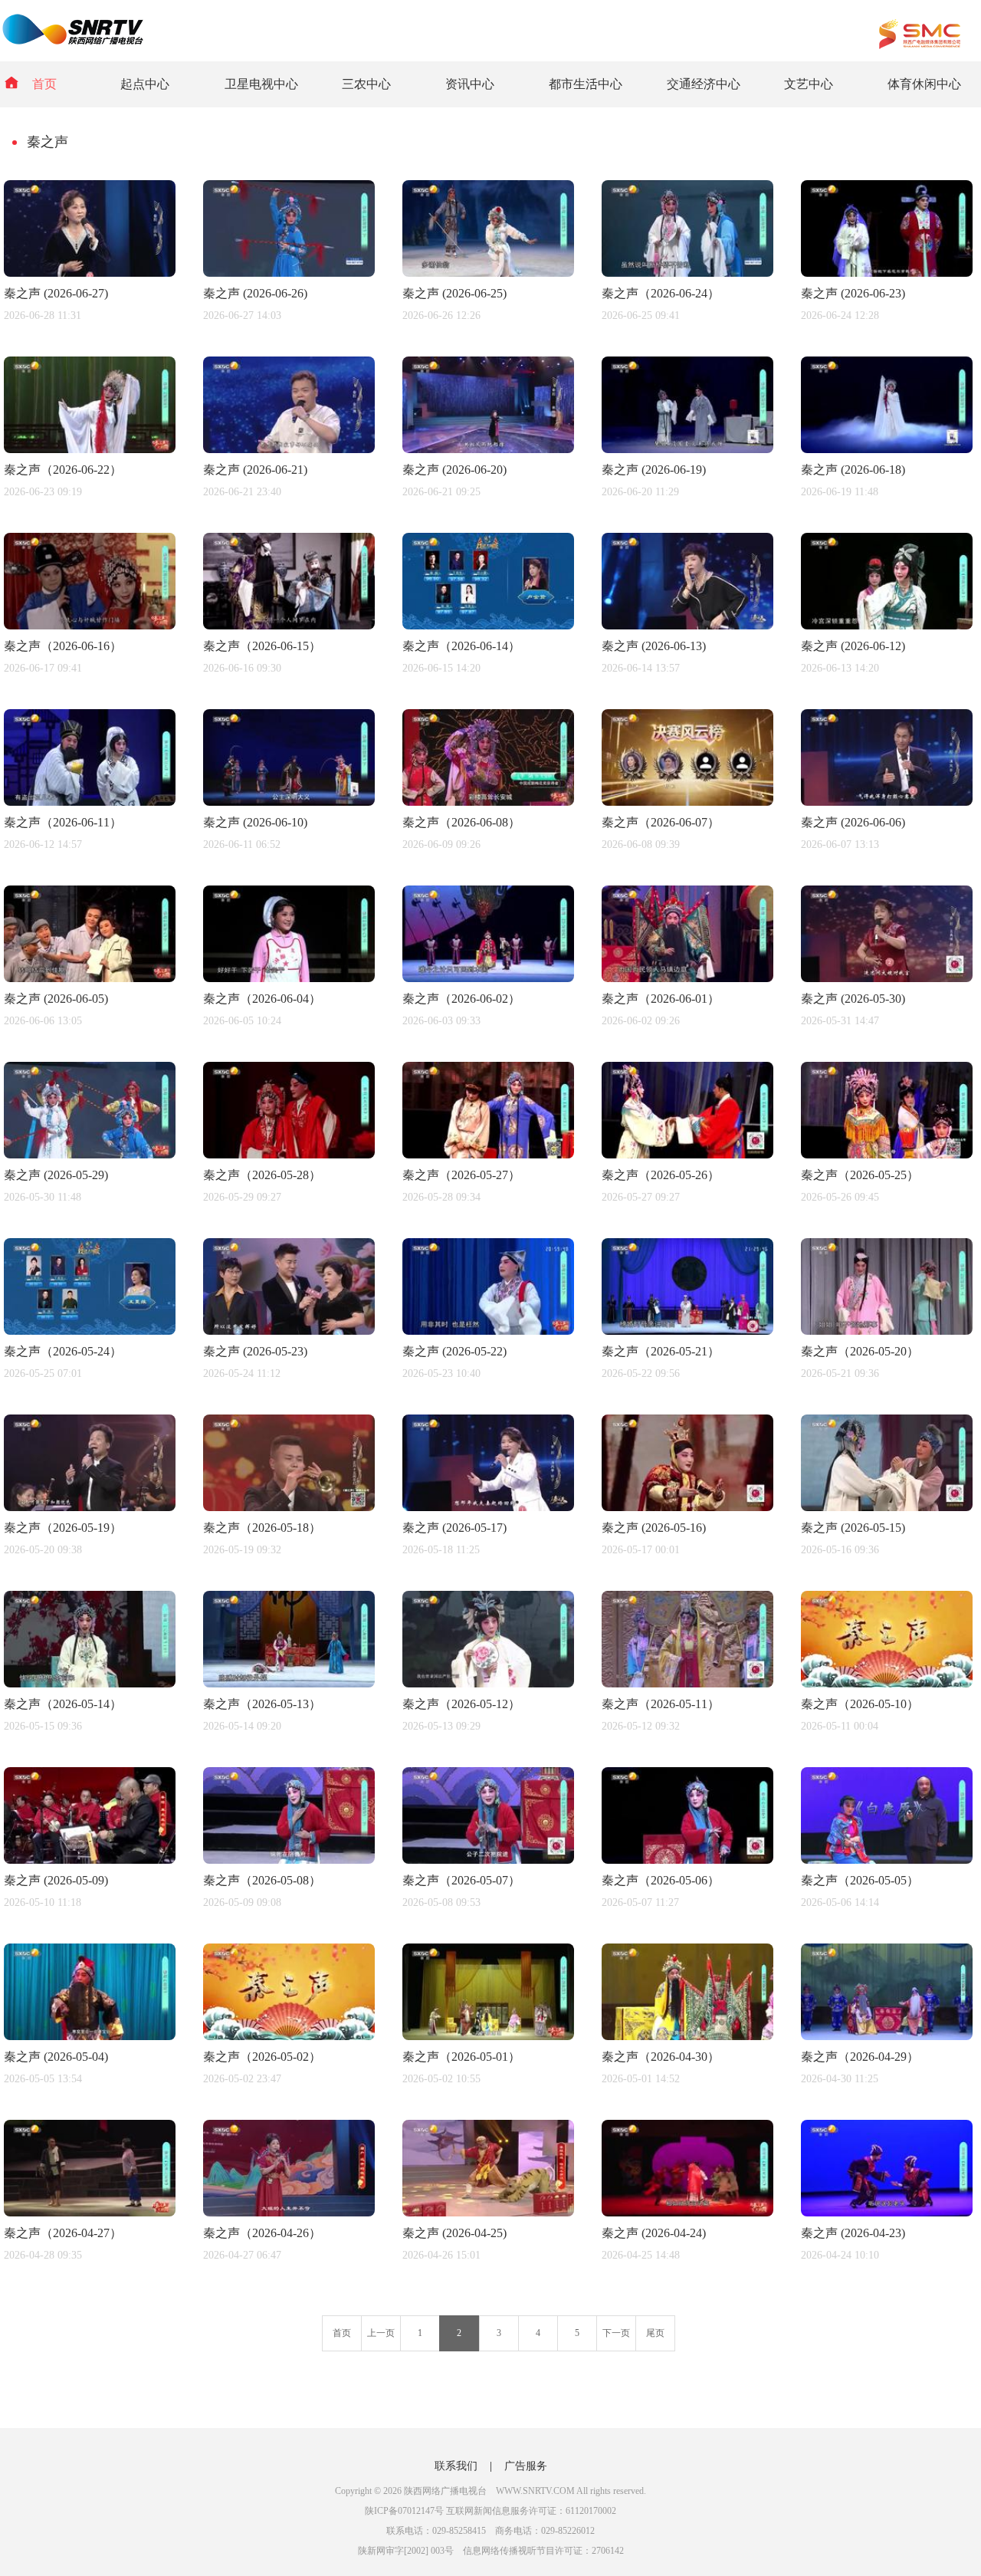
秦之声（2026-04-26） (262, 2233)
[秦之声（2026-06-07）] (687, 802)
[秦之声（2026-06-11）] (90, 802)
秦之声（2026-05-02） (262, 2057)
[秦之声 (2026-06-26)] (289, 273)
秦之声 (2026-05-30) (853, 999)
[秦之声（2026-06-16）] (90, 625)
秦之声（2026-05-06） (661, 1880)
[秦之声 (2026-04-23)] (887, 2212)
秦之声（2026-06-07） (661, 822)
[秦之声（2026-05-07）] (488, 1860)
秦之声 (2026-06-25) (454, 293)
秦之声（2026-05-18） (262, 1528)
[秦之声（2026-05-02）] (289, 2036)
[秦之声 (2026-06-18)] (887, 449)
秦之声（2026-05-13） (262, 1704)
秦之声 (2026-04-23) (853, 2233)
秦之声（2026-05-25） (860, 1175)
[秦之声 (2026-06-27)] (90, 273)
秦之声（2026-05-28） (262, 1175)
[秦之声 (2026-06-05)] (90, 978)
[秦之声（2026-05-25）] (887, 1154)
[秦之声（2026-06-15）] (289, 625)
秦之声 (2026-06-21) (255, 470)
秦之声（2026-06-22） (63, 470)
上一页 (381, 2333)
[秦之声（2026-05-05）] (887, 1860)
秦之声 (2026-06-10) (255, 822)
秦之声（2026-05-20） (860, 1351)
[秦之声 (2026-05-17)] (488, 1507)
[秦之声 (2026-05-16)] (687, 1507)
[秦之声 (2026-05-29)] (90, 1154)
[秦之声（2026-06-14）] (488, 625)
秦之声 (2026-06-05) (56, 999)
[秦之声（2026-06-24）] (687, 273)
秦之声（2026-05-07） (461, 1880)
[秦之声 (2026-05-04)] (90, 2036)
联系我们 (456, 2466)
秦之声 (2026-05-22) (454, 1351)
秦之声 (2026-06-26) (255, 293)
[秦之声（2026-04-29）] (887, 2036)
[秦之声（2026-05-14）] (90, 1683)
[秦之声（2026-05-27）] (488, 1154)
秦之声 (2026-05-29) (56, 1175)
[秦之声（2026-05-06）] (687, 1860)
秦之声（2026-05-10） (860, 1704)
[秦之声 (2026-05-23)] (289, 1331)
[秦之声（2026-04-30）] (687, 2036)
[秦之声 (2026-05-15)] (887, 1507)
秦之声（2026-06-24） (661, 293)
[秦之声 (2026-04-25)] (488, 2212)
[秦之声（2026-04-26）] (289, 2212)
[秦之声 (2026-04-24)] (687, 2212)
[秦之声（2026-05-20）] (887, 1331)
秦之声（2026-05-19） (63, 1528)
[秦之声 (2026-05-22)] (488, 1331)
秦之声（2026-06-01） (661, 999)
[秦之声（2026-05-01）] (488, 2036)
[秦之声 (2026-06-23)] (887, 273)
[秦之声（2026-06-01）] (687, 978)
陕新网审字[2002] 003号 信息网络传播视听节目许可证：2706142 (491, 2551)
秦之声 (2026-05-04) (56, 2057)
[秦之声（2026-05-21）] (687, 1331)
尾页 (655, 2333)
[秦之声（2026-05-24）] (90, 1331)
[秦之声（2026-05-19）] (90, 1507)
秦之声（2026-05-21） (661, 1351)
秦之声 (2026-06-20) (454, 470)
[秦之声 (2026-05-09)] (90, 1860)
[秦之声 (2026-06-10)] (289, 802)
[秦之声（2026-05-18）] (289, 1507)
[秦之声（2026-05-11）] (687, 1683)
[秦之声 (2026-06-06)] (887, 802)
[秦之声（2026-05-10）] (887, 1683)
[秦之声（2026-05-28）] (289, 1154)
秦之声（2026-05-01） (461, 2057)
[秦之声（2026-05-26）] (687, 1154)
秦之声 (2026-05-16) (654, 1528)
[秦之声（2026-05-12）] (488, 1683)
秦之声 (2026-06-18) (853, 470)
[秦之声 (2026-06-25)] (488, 273)
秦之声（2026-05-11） (661, 1704)
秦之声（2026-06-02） (461, 999)
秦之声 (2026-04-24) (654, 2233)
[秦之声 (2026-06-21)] (289, 449)
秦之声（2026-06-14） (461, 646)
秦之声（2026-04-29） (860, 2057)
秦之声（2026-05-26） (661, 1175)
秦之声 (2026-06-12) (853, 646)
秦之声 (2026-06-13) (654, 646)
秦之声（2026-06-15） (262, 646)
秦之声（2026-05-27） (461, 1175)
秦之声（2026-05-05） (860, 1880)
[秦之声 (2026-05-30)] (887, 978)
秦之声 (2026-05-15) (853, 1528)
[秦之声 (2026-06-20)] (488, 449)
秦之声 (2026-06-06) (853, 822)
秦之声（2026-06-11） (63, 822)
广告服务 (526, 2466)
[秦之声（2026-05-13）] (289, 1683)
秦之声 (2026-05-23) (255, 1351)
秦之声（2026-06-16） (63, 646)
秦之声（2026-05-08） (262, 1880)
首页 (44, 84)
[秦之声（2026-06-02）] (488, 978)
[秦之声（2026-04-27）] (90, 2212)
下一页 (616, 2333)
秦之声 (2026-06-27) (56, 293)
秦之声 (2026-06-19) (654, 470)
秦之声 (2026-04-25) (454, 2233)
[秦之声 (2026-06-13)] (687, 625)
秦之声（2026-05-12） (461, 1704)
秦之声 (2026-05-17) (454, 1528)
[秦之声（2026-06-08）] (488, 802)
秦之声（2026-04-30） (661, 2057)
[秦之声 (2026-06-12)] (887, 625)
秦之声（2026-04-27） (63, 2233)
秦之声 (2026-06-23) (853, 293)
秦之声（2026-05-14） (63, 1704)
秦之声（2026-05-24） (63, 1351)
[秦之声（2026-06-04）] (289, 978)
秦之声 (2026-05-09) (56, 1880)
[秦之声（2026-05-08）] (289, 1860)
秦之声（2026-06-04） (262, 999)
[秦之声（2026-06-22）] (90, 449)
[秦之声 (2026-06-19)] (687, 449)
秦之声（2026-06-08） (461, 822)
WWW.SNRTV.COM (535, 2491)
